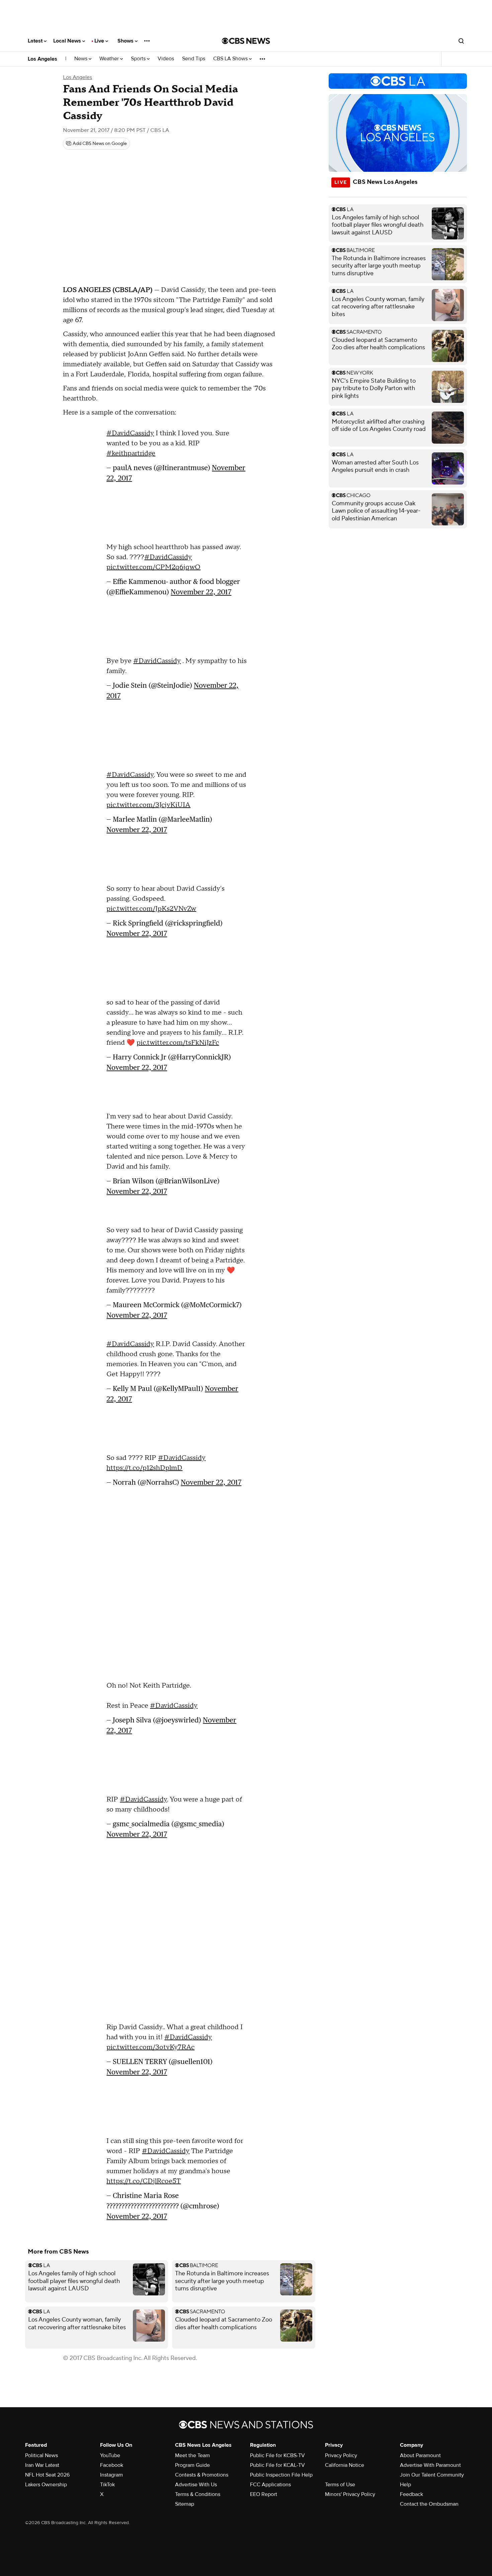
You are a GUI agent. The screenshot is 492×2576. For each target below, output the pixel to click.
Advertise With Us (196, 2485)
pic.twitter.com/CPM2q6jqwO (153, 567)
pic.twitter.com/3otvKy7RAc (150, 2047)
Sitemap (185, 2504)
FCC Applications (270, 2485)
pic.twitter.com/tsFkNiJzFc (178, 1043)
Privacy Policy (341, 2455)
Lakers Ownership (46, 2485)
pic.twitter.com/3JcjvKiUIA (148, 805)
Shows (126, 41)
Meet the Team (192, 2455)
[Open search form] (461, 41)
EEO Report (264, 2494)
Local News (68, 41)
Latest (36, 41)
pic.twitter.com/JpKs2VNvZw (151, 909)
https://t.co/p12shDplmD (144, 1468)
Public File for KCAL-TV (277, 2465)
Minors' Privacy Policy (350, 2494)
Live (100, 41)
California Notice (345, 2465)
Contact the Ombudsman (429, 2504)
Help (405, 2485)
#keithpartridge (131, 453)
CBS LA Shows (231, 59)
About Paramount (420, 2455)
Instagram (111, 2475)
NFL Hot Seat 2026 (47, 2475)
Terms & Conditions (198, 2494)
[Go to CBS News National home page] (246, 41)
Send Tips (194, 59)
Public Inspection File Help (281, 2475)
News (81, 59)
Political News (42, 2455)
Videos (166, 59)
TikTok (107, 2485)
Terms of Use (340, 2485)
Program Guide (192, 2465)
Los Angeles (43, 59)
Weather (110, 59)
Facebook (112, 2465)
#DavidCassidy (130, 433)
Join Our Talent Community (432, 2475)
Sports (139, 59)
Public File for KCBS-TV (277, 2455)
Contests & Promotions (202, 2475)
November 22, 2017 (201, 592)
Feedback (412, 2494)
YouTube (110, 2455)
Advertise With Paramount (430, 2465)
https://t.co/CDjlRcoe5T (144, 2181)
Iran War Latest (42, 2465)
